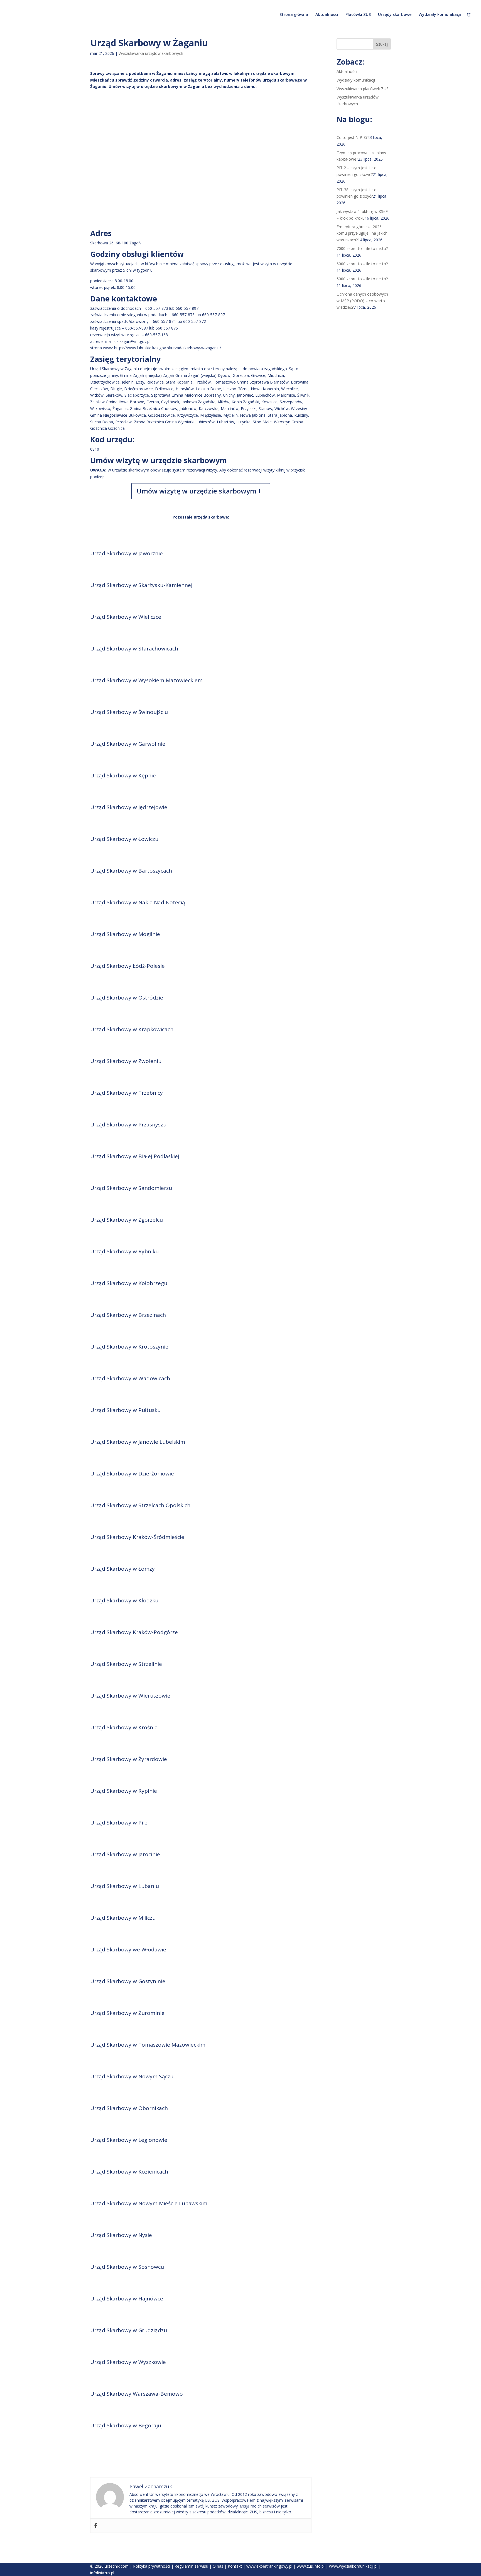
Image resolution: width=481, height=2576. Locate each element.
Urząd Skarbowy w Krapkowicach (132, 1029)
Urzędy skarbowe (395, 15)
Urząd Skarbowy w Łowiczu (124, 839)
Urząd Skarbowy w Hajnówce (127, 2298)
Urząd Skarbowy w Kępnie (123, 775)
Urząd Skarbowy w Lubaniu (125, 1886)
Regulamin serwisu (191, 2566)
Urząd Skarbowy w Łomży (122, 1569)
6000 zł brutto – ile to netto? (362, 264)
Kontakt (235, 2566)
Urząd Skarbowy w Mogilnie (125, 934)
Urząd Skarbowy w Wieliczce (126, 617)
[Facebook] (96, 2526)
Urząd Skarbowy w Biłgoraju (126, 2425)
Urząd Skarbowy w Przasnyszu (128, 1124)
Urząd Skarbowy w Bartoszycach (131, 871)
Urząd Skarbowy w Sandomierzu (131, 1188)
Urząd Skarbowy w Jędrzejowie (129, 807)
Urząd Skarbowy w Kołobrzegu (129, 1283)
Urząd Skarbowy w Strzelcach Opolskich (140, 1505)
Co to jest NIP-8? (352, 137)
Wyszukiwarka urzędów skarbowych (151, 53)
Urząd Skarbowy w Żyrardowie (129, 1759)
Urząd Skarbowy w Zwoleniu (126, 1061)
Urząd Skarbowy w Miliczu (123, 1918)
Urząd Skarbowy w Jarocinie (125, 1854)
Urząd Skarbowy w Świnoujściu (129, 712)
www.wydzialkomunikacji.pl (353, 2566)
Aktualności (327, 15)
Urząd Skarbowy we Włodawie (128, 1949)
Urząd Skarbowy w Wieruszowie (130, 1696)
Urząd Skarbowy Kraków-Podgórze (134, 1632)
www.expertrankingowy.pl (269, 2566)
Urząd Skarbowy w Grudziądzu (129, 2330)
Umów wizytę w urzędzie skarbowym (197, 491)
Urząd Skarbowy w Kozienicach (129, 2172)
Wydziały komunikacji (440, 15)
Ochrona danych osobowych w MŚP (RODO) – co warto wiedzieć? (362, 301)
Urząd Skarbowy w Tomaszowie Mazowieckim (148, 2045)
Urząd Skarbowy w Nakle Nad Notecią (138, 902)
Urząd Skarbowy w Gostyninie (128, 1981)
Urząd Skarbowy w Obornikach (129, 2108)
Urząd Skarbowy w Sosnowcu (127, 2267)
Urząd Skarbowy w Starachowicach (134, 649)
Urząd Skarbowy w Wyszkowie (128, 2362)
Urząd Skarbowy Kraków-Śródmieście (137, 1537)
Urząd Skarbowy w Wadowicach (130, 1378)
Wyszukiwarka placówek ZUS (363, 89)
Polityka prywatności (152, 2566)
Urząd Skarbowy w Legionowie (129, 2140)
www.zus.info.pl (311, 2566)
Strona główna (294, 15)
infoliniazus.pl (102, 2573)
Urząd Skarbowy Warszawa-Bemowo (137, 2394)
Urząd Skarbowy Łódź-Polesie (127, 966)
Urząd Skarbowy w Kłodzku (124, 1600)
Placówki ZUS (358, 15)
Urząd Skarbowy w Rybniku (124, 1251)
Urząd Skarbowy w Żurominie (127, 2013)
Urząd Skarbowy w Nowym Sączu (132, 2076)
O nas (218, 2566)
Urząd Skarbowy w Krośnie (124, 1727)
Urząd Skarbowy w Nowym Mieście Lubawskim (149, 2203)
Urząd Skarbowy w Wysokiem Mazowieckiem (146, 680)
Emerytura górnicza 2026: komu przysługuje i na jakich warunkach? (362, 233)
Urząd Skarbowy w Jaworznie (127, 553)
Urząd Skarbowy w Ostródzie (127, 998)
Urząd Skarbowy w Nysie (121, 2235)
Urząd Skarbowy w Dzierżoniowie (132, 1474)
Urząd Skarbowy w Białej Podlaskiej (135, 1156)
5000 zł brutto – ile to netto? (362, 279)
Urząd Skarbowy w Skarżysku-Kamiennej (141, 585)
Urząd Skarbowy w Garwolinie (128, 744)
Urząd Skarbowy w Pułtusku (125, 1410)
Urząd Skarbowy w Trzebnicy (127, 1093)
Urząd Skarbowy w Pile (119, 1823)
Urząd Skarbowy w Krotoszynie (129, 1347)
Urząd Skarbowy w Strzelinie (126, 1664)
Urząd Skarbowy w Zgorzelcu (127, 1220)
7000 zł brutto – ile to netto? (362, 248)
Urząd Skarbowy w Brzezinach (128, 1315)
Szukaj (382, 44)
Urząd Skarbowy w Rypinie (124, 1791)
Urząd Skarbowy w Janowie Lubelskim (138, 1442)
